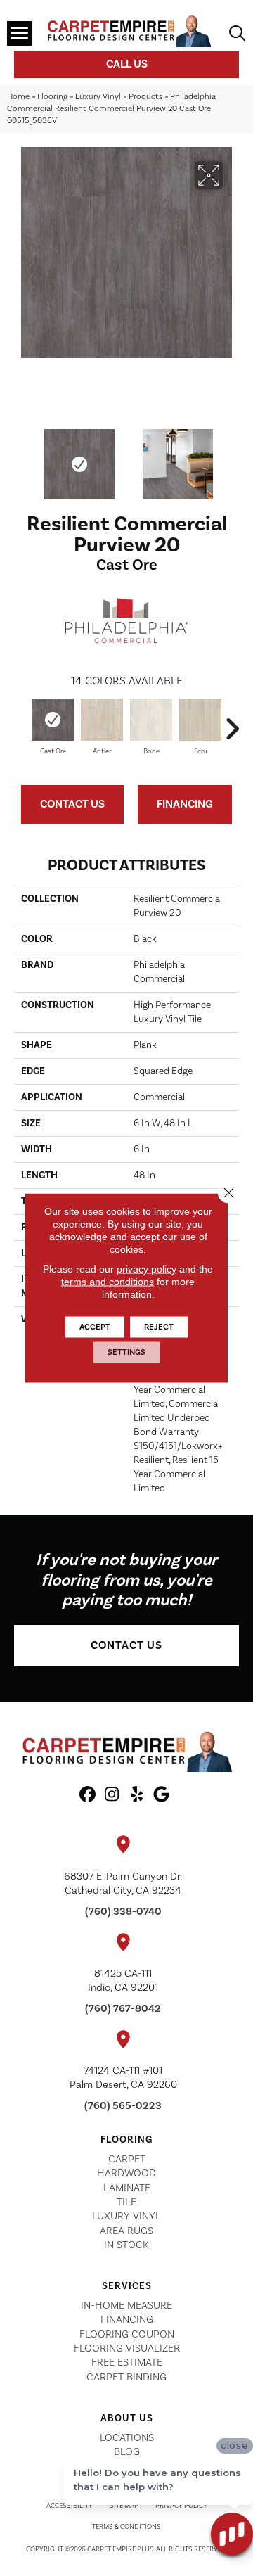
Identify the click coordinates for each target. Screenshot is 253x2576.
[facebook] (87, 1795)
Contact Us (72, 804)
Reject (159, 1327)
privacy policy (147, 1269)
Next (232, 457)
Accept (95, 1327)
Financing (185, 804)
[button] (126, 1646)
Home (18, 97)
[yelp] (137, 1795)
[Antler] (102, 720)
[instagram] (112, 1795)
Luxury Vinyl (98, 97)
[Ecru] (200, 720)
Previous (21, 457)
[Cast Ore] (53, 720)
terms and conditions (108, 1282)
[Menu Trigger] (19, 33)
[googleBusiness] (161, 1795)
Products (145, 97)
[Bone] (151, 720)
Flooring (52, 97)
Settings (126, 1352)
